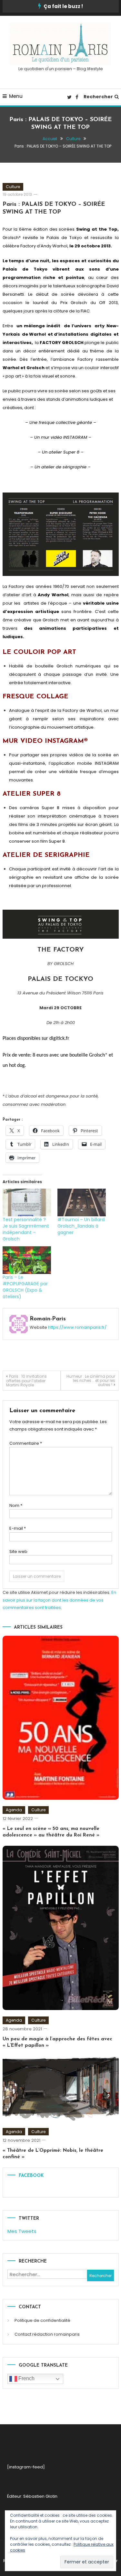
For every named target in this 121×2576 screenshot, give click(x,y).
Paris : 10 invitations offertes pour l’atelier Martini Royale (26, 1381)
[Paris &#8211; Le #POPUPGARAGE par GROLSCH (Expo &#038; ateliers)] (27, 1260)
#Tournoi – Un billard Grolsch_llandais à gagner (81, 1226)
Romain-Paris (48, 1319)
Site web (18, 1551)
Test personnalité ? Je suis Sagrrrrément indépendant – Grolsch (26, 1229)
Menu (16, 96)
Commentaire (26, 1443)
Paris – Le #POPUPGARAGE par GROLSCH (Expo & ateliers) (25, 1287)
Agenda (14, 1810)
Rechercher (98, 97)
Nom (16, 1505)
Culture (13, 187)
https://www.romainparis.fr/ (77, 1327)
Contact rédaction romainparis (47, 2334)
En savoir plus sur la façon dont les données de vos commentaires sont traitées (59, 1600)
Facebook (31, 2176)
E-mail (18, 1528)
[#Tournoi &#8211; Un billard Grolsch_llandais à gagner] (82, 1202)
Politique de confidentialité (42, 2320)
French (26, 2378)
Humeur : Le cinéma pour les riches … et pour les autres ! (91, 1380)
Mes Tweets (22, 2231)
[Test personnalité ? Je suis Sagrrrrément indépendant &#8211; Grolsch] (27, 1202)
